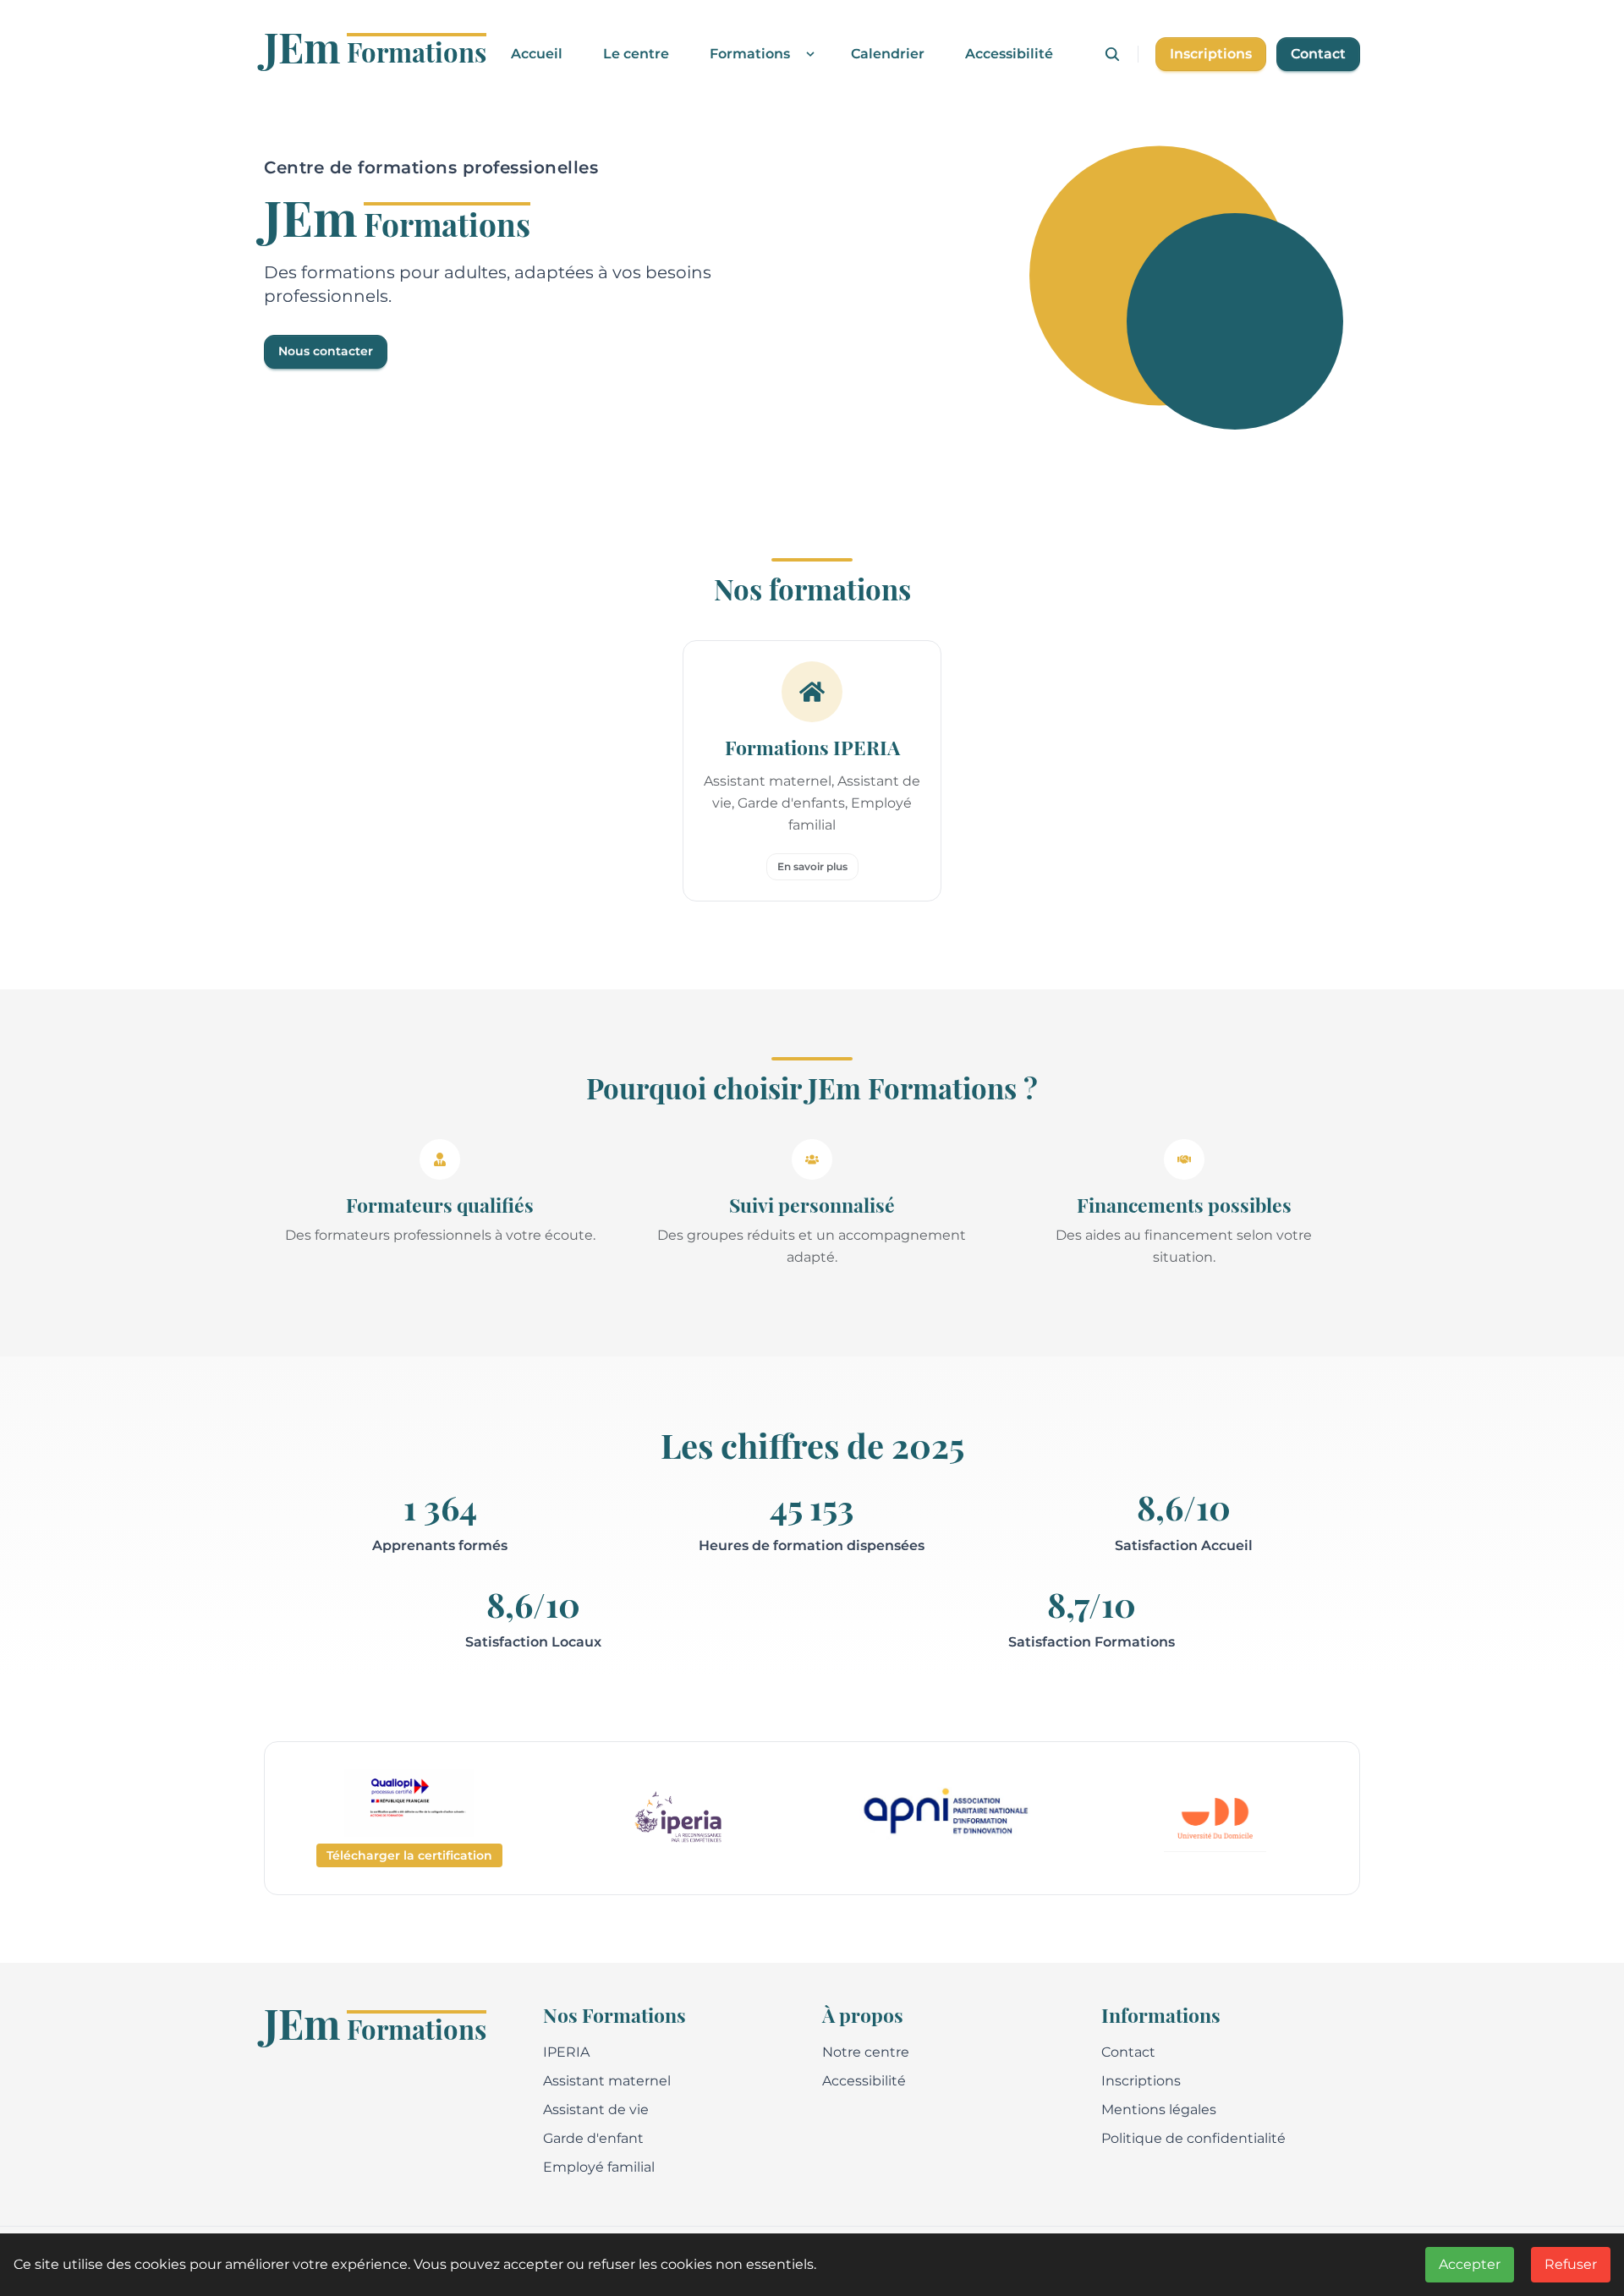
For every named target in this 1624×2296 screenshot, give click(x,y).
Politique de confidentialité (1193, 2138)
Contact (1318, 54)
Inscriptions (1211, 54)
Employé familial (599, 2167)
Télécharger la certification (409, 1855)
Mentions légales (1159, 2110)
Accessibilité (1009, 54)
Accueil (537, 54)
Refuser (1571, 2264)
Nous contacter (326, 351)
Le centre (636, 54)
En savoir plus (812, 866)
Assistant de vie (596, 2110)
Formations (750, 54)
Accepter (1470, 2264)
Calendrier (888, 54)
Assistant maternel (607, 2081)
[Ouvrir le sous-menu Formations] (807, 54)
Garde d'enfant (593, 2138)
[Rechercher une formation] (1121, 54)
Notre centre (866, 2052)
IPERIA (566, 2052)
